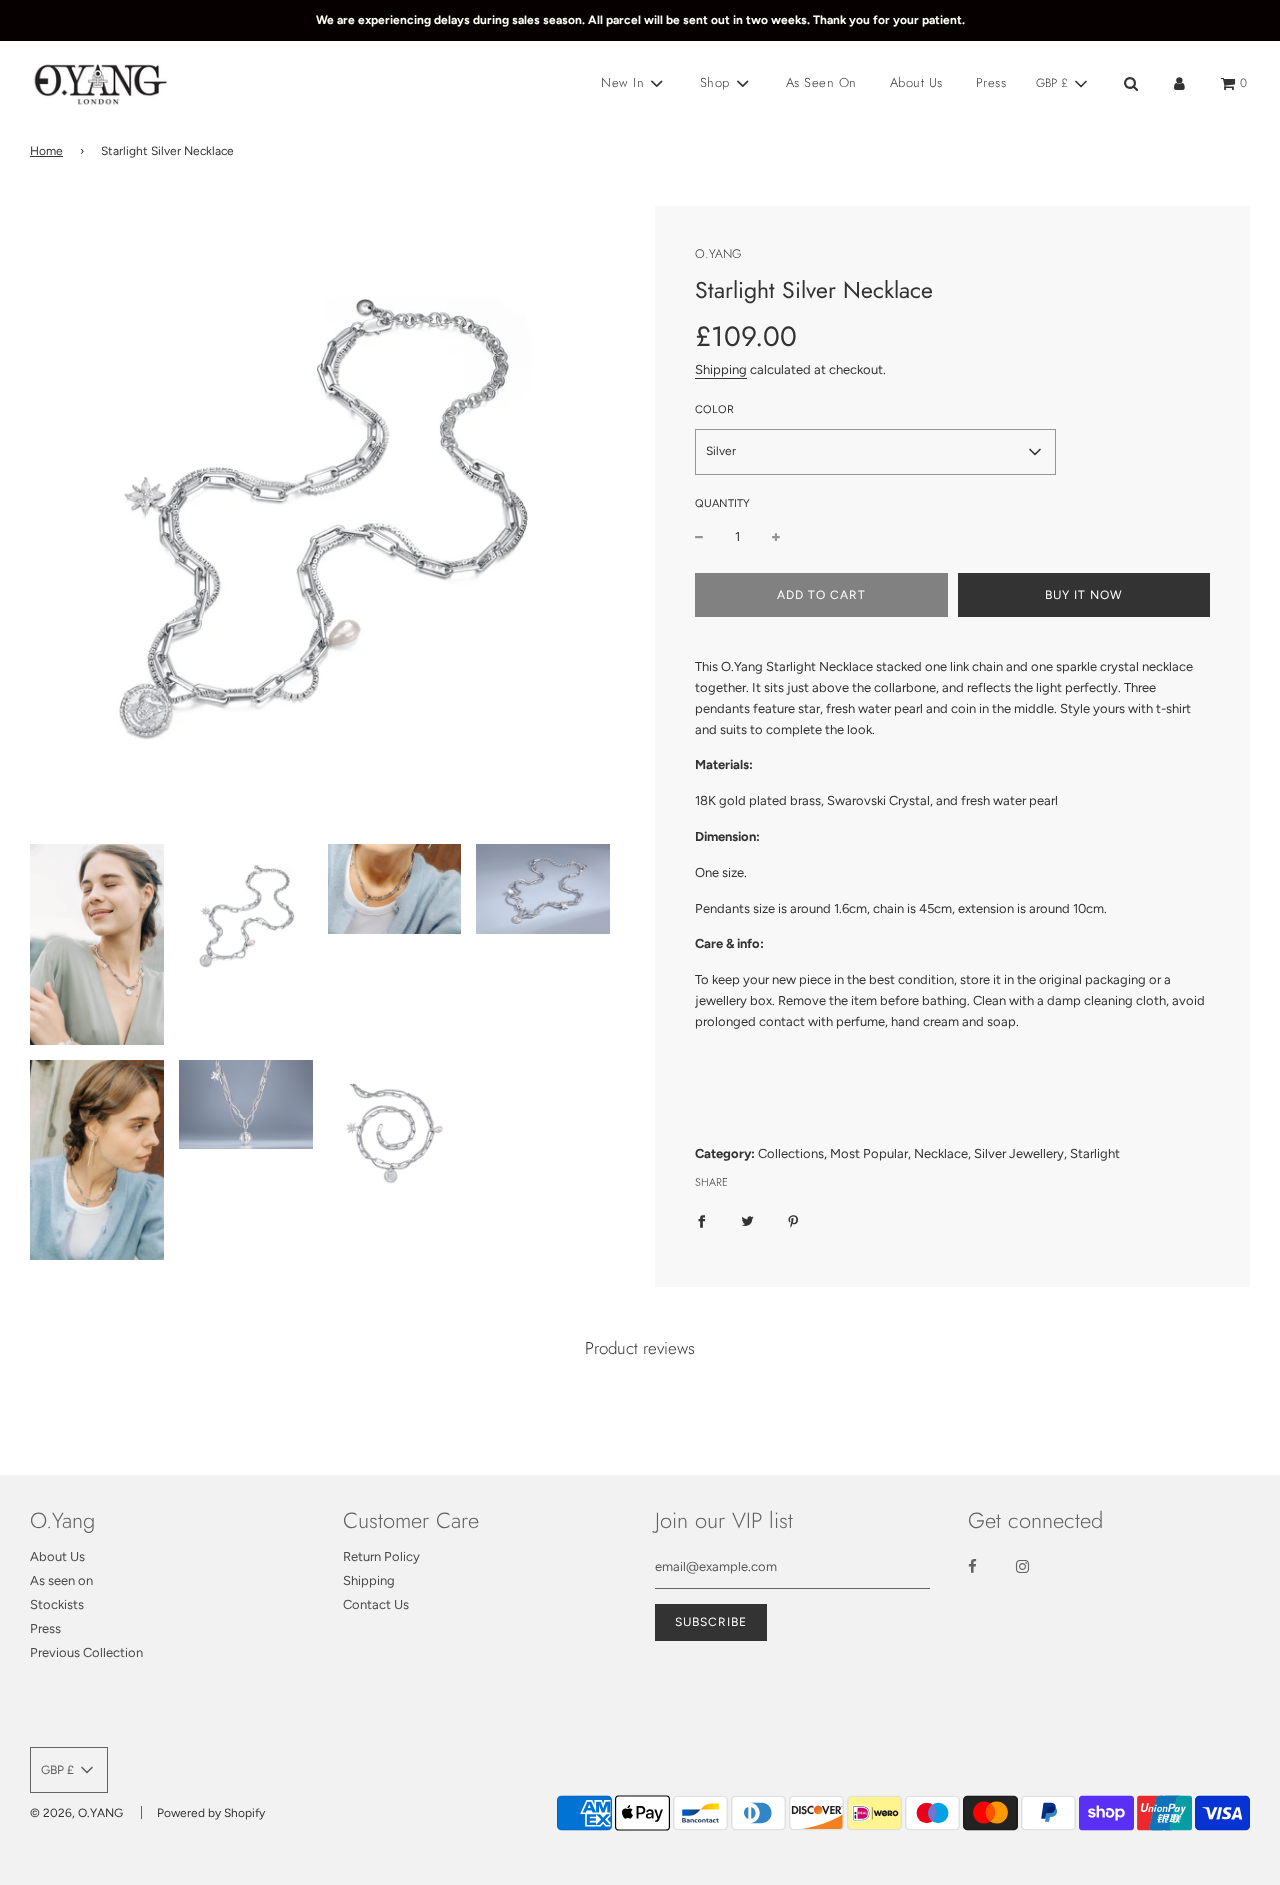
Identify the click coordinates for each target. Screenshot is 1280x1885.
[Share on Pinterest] (793, 1221)
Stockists (57, 1604)
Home (46, 151)
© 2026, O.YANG (76, 1813)
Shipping (721, 369)
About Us (916, 82)
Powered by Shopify (211, 1813)
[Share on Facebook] (701, 1221)
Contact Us (376, 1604)
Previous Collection (86, 1652)
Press (991, 82)
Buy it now (1084, 595)
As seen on (61, 1580)
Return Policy (381, 1556)
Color (714, 409)
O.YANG (718, 254)
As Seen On (821, 82)
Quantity (722, 503)
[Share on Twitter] (747, 1221)
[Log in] (1179, 83)
